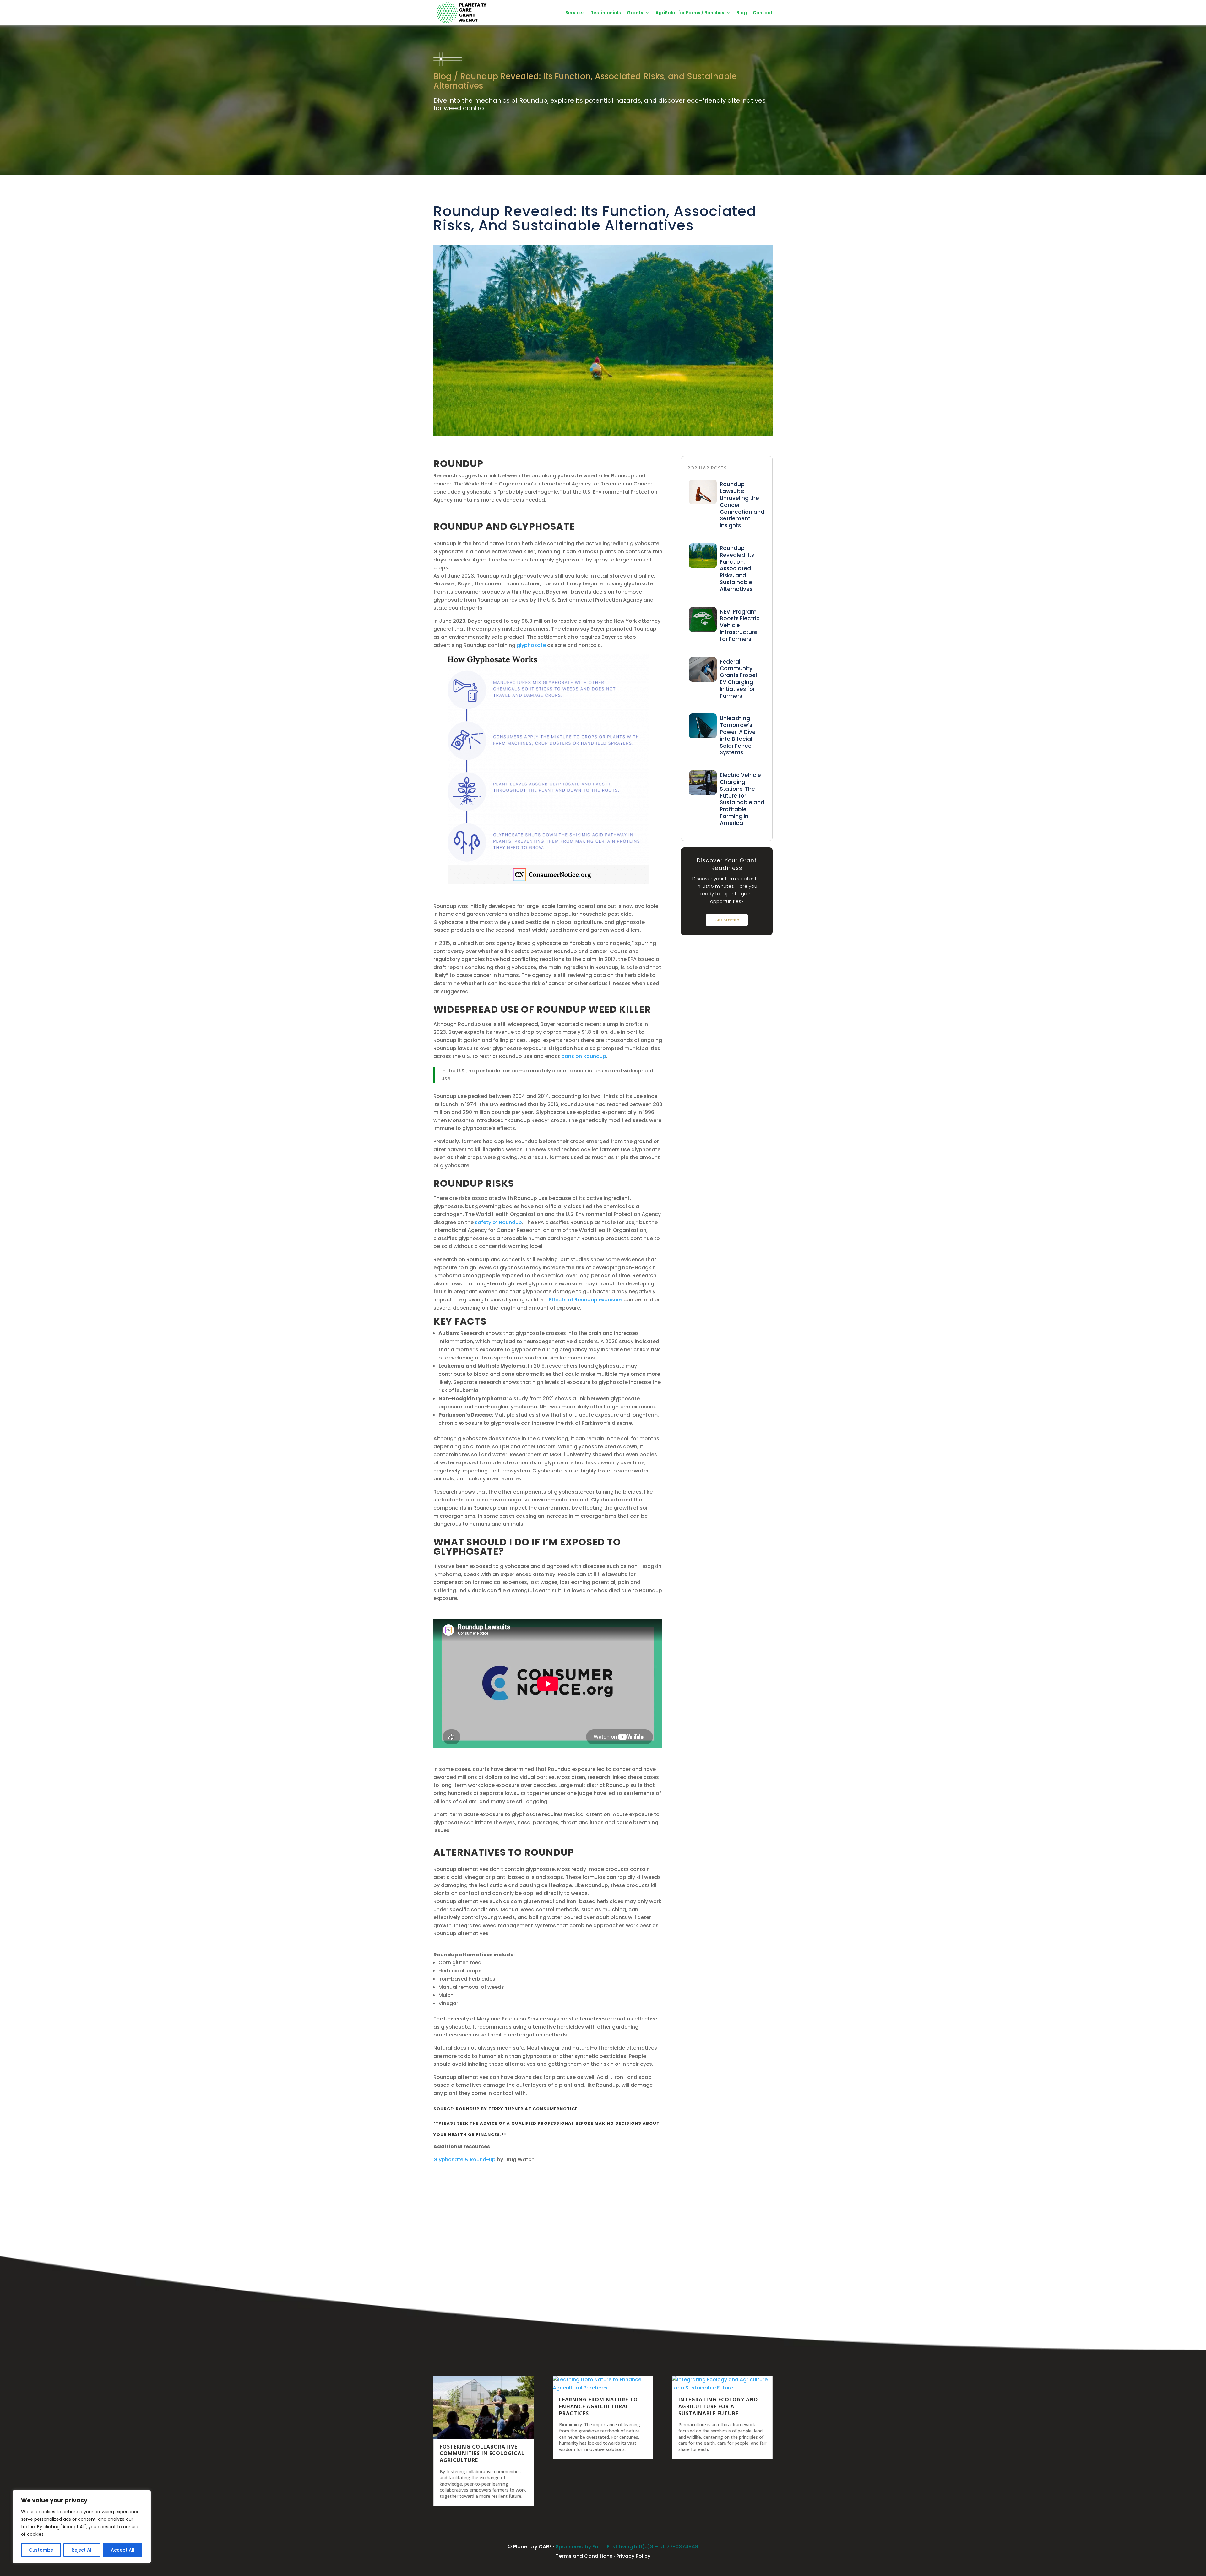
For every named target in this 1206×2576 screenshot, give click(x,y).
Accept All (123, 2550)
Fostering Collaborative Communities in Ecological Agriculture (482, 2454)
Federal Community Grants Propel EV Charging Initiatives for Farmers (738, 679)
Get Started (727, 920)
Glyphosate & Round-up (464, 2159)
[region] (82, 2527)
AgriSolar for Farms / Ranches (690, 13)
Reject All (82, 2550)
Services (575, 13)
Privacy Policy (633, 2556)
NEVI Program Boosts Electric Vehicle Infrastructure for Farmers (740, 625)
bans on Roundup (584, 1056)
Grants (635, 13)
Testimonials (606, 13)
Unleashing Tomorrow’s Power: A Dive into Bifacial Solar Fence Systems (738, 735)
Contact (763, 13)
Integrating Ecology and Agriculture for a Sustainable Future (718, 2406)
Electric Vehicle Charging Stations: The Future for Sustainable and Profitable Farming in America (742, 799)
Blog (742, 13)
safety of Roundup (498, 1222)
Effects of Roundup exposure (586, 1300)
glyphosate (531, 645)
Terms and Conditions (584, 2556)
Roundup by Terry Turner (490, 2109)
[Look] (703, 503)
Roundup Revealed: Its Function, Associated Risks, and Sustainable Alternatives (737, 569)
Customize (41, 2550)
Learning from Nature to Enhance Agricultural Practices (598, 2406)
